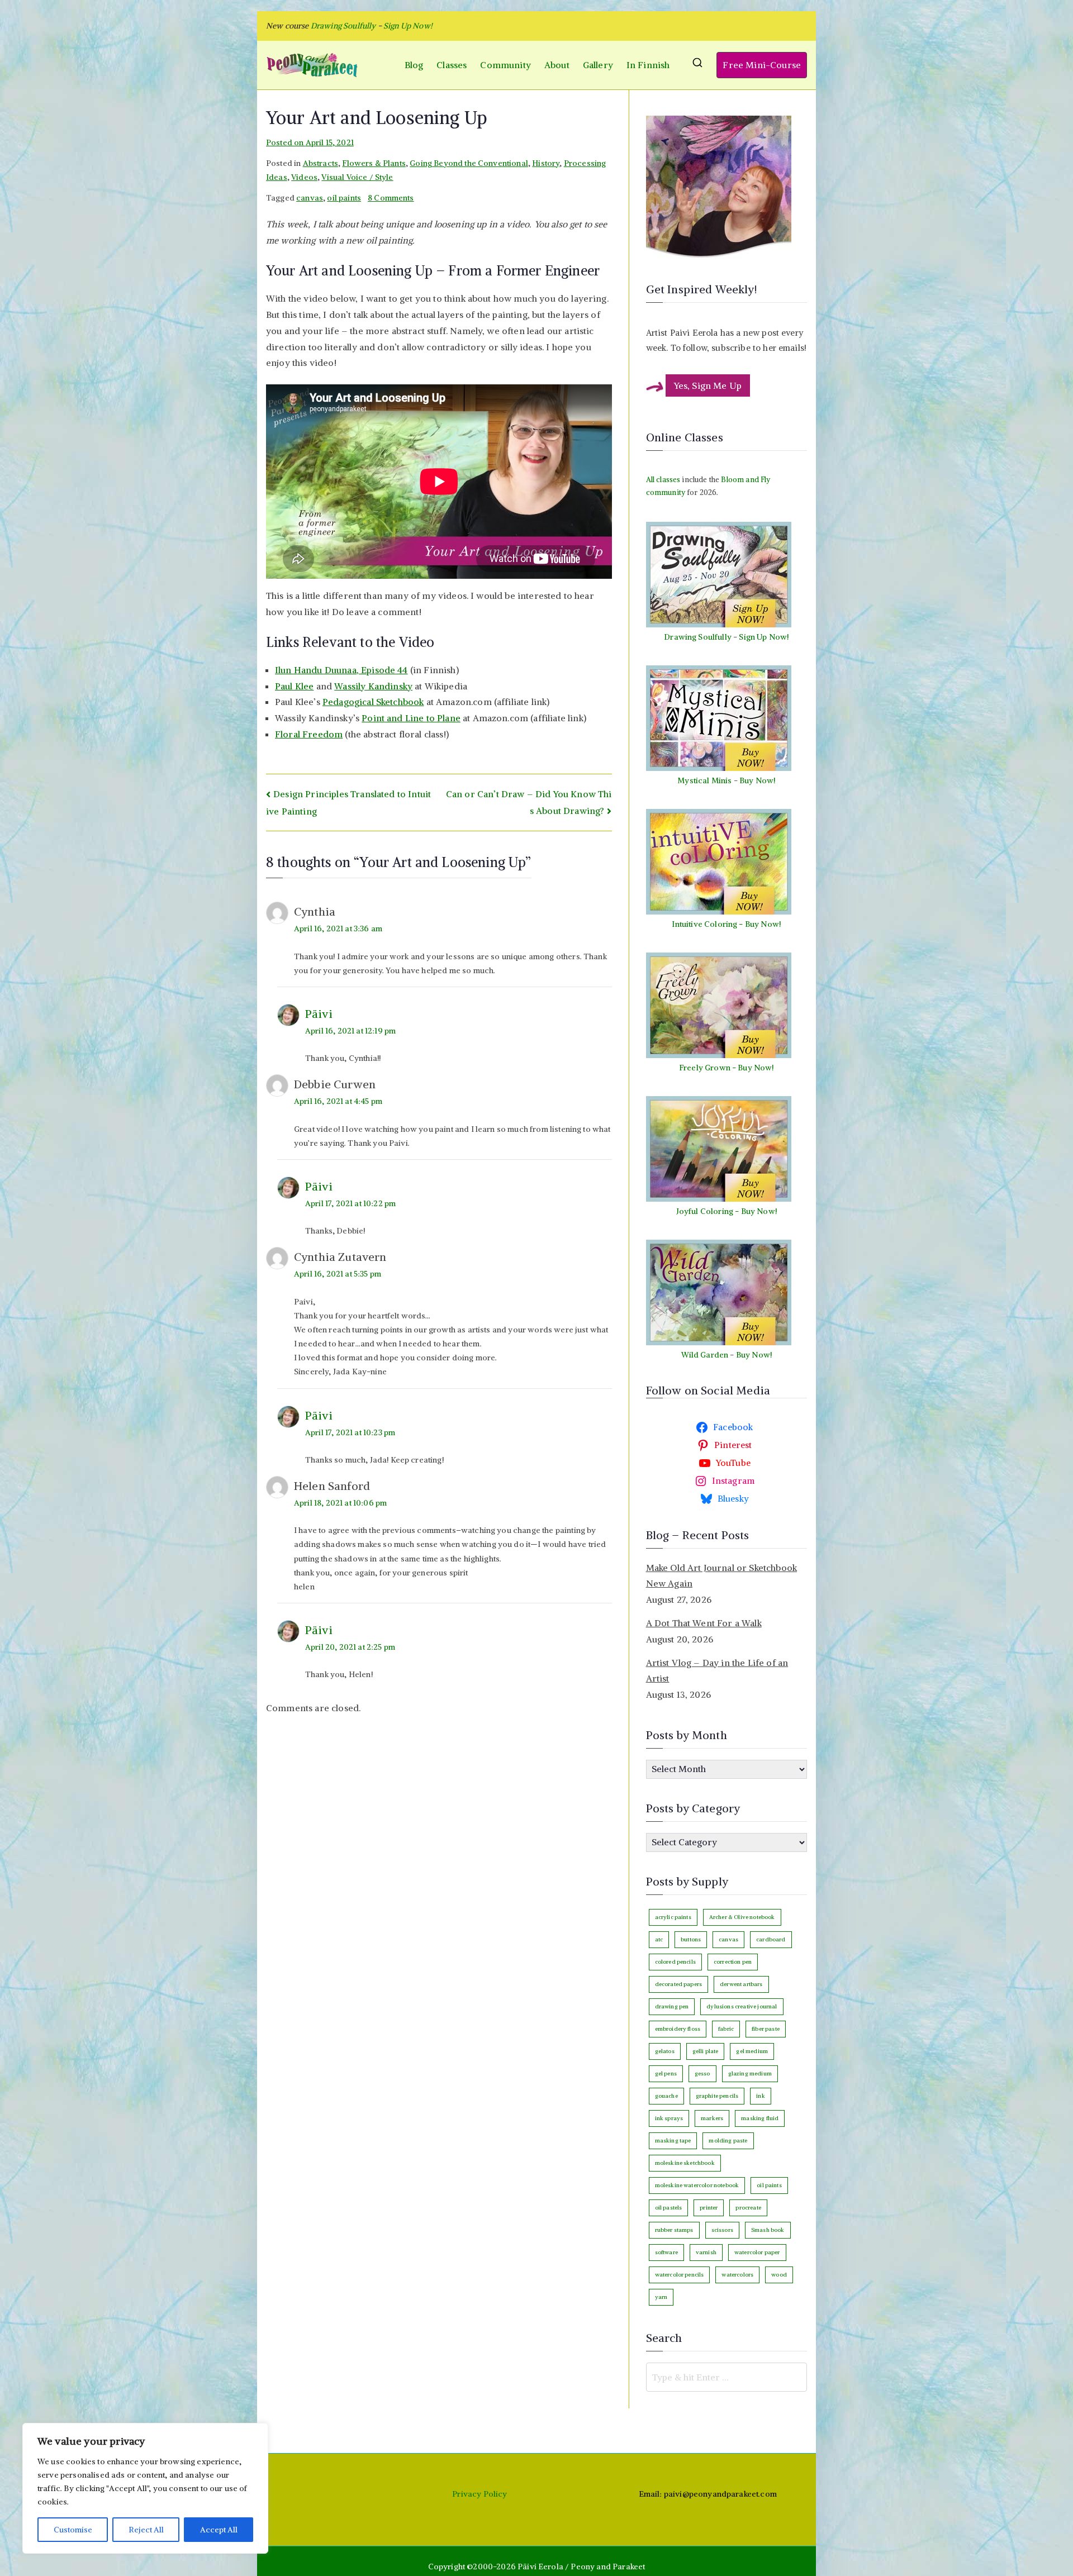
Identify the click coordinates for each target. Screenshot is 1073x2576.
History (546, 163)
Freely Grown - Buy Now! (727, 1068)
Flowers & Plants (374, 163)
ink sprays (669, 2118)
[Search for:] (727, 2377)
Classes (452, 65)
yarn (661, 2297)
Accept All (219, 2530)
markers (712, 2118)
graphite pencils (717, 2096)
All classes (663, 480)
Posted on (310, 142)
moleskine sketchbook (685, 2163)
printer (709, 2208)
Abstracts (321, 163)
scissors (722, 2230)
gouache (666, 2096)
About (557, 65)
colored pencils (675, 1962)
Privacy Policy (479, 2494)
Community (505, 65)
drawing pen (672, 2006)
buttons (691, 1939)
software (666, 2252)
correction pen (733, 1962)
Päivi (319, 1014)
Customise (73, 2530)
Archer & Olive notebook (742, 1917)
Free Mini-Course (762, 65)
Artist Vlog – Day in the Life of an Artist (717, 1671)
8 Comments (391, 198)
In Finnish (648, 65)
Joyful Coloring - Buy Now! (727, 1211)
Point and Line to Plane (411, 718)
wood (779, 2275)
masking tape (673, 2141)
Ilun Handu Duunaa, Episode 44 (341, 670)
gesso (702, 2073)
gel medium (752, 2051)
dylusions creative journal (742, 2006)
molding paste (728, 2141)
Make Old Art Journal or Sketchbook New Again (721, 1576)
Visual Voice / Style (357, 177)
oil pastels (669, 2208)
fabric (726, 2029)
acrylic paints (673, 1917)
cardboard (771, 1939)
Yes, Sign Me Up (708, 385)
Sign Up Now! (408, 26)
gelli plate (706, 2051)
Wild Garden (705, 1355)
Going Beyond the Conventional (469, 163)
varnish (706, 2252)
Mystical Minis (704, 780)
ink (760, 2096)
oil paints (344, 198)
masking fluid (760, 2118)
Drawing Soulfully (698, 637)
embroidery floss (678, 2029)
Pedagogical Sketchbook (373, 702)
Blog (414, 65)
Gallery (598, 65)
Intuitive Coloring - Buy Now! (726, 924)
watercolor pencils (680, 2275)
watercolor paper (757, 2252)
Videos (304, 177)
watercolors (737, 2275)
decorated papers (679, 1984)
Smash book (768, 2230)
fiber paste (766, 2029)
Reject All (146, 2530)
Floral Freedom (309, 734)
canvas (310, 198)
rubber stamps (674, 2230)
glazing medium (750, 2073)
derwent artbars (741, 1984)
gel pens (666, 2073)
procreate (748, 2208)
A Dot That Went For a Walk (704, 1623)
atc (659, 1939)
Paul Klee (294, 686)
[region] (145, 2488)
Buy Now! (757, 780)
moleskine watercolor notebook (697, 2185)
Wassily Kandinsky (373, 686)
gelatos (665, 2051)
